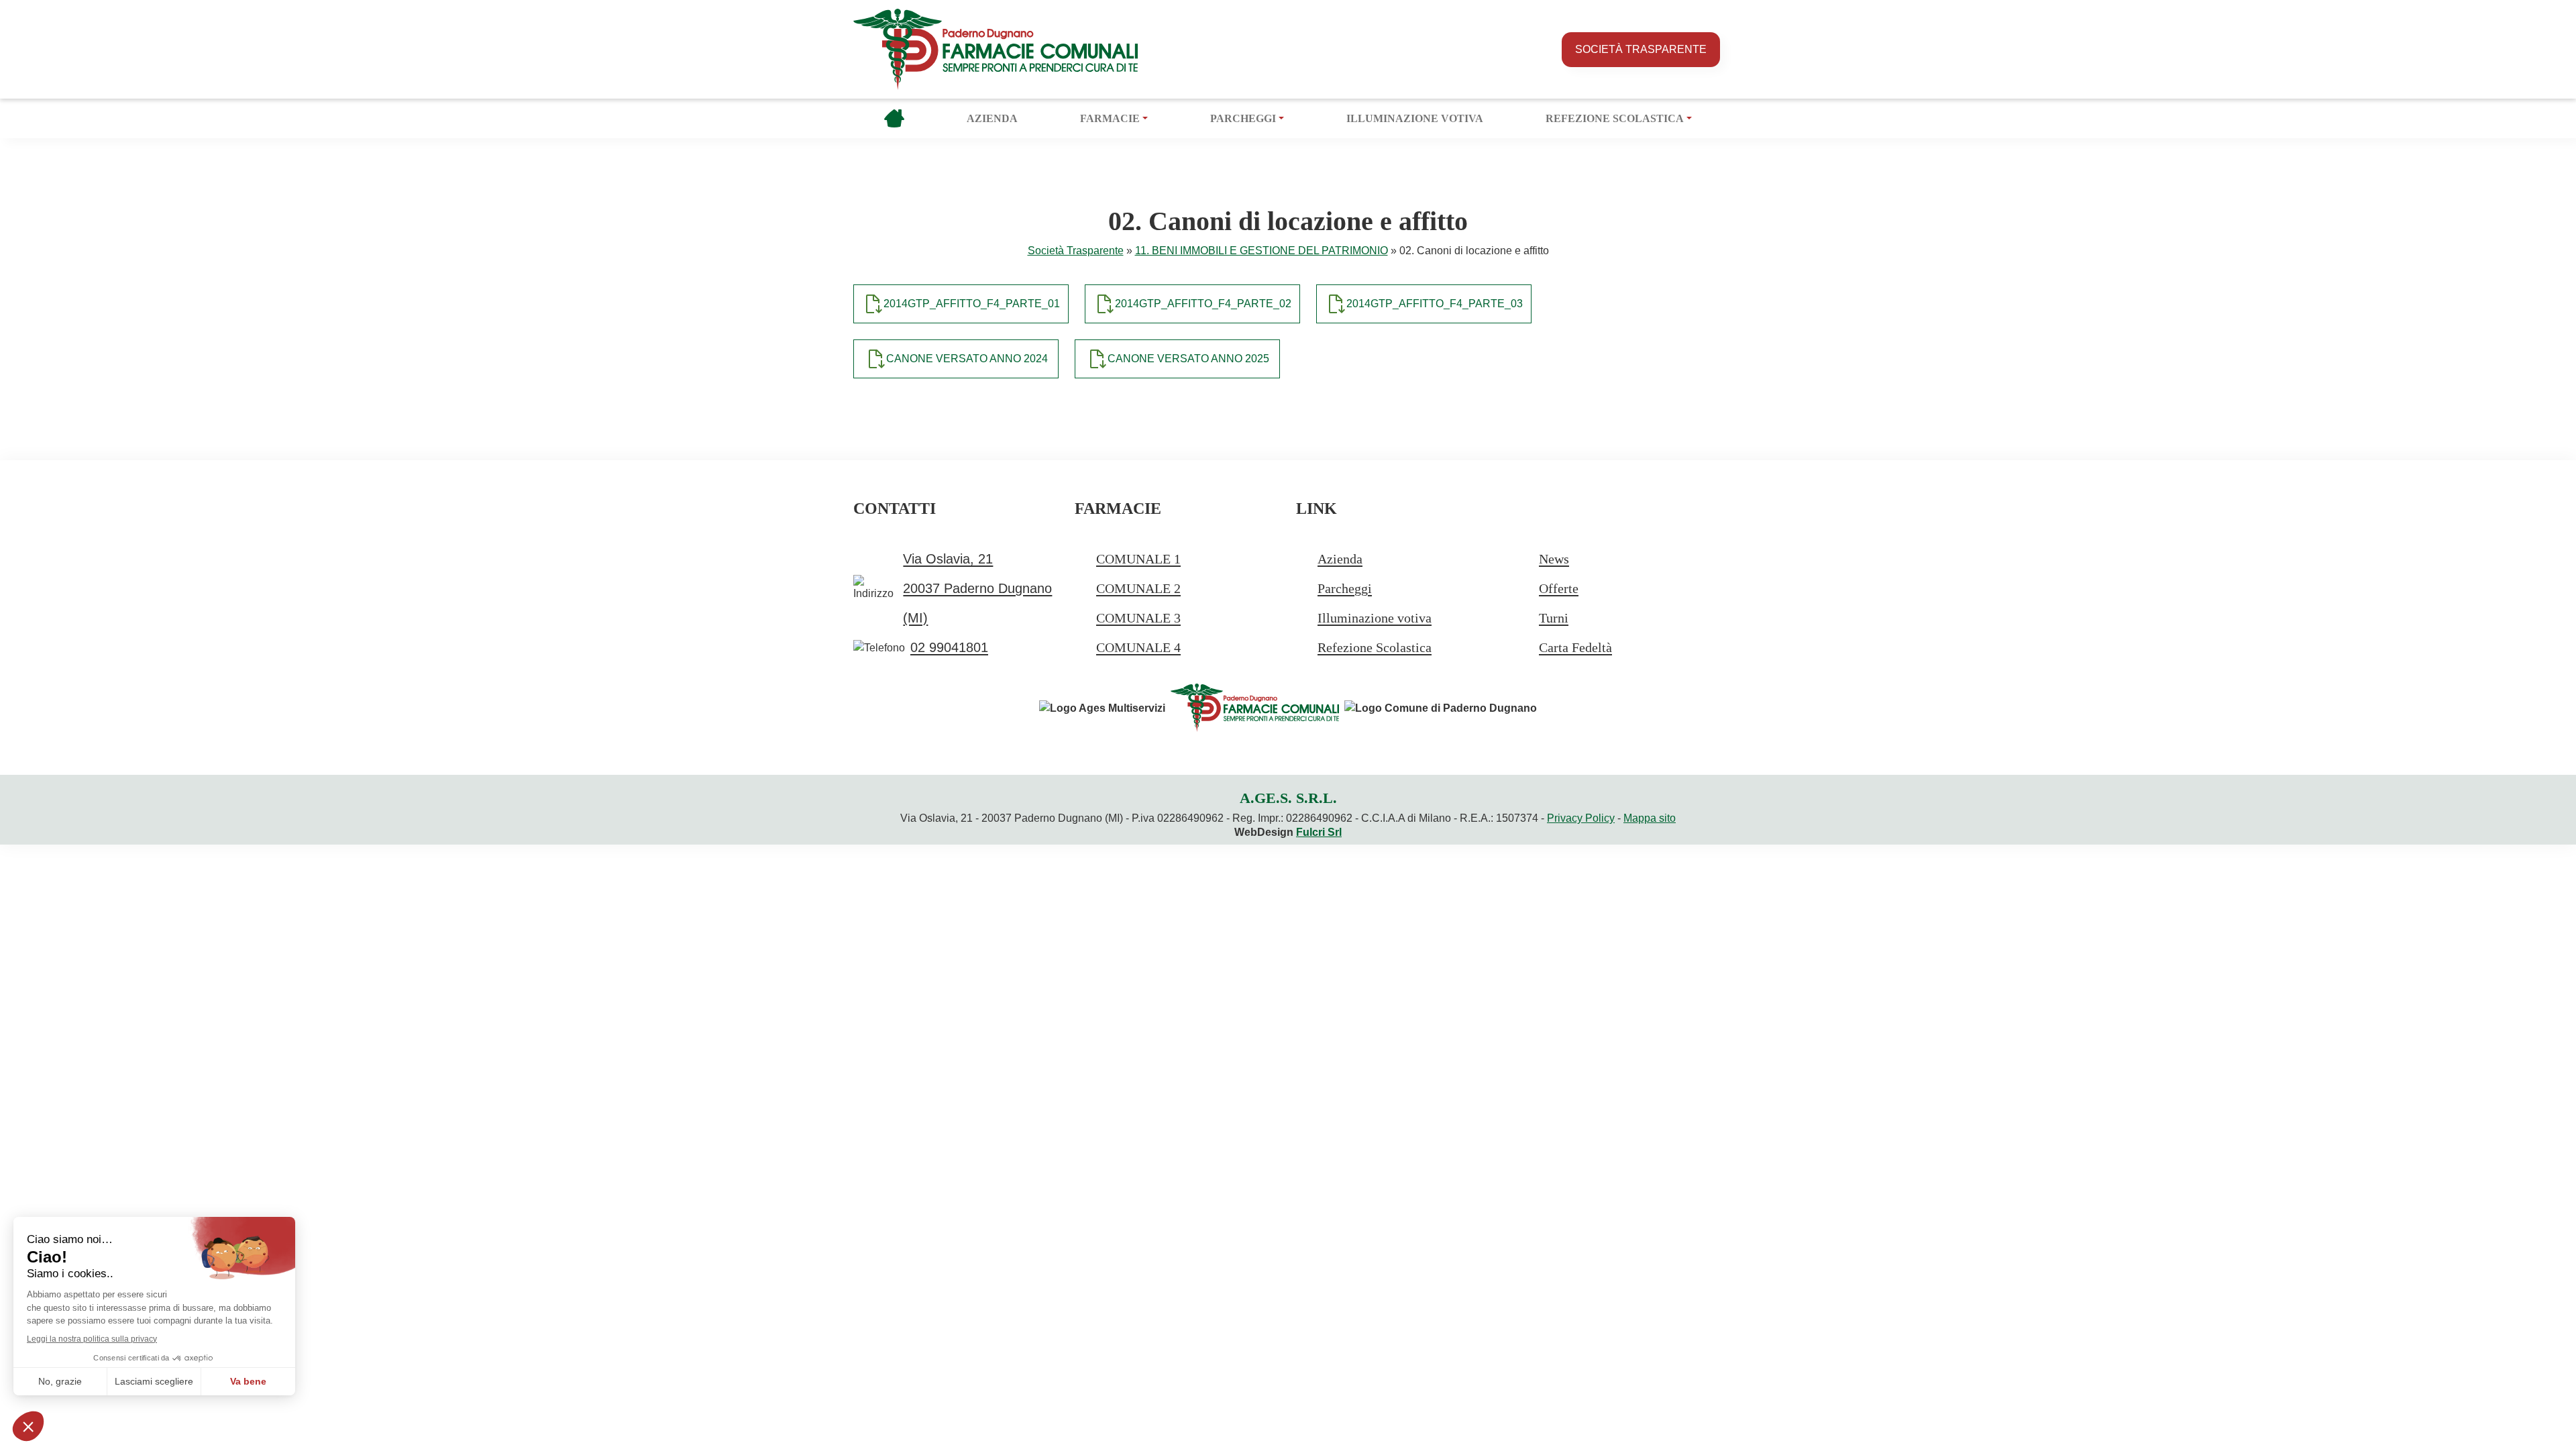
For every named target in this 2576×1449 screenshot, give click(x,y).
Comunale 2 (1138, 588)
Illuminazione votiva (1415, 118)
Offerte (1559, 588)
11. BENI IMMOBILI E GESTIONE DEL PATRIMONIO (1262, 251)
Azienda (992, 118)
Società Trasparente (1641, 49)
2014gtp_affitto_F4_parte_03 (1435, 304)
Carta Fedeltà (1575, 647)
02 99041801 (949, 647)
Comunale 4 (1138, 647)
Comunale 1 (1138, 559)
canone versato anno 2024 (967, 359)
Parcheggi (1243, 118)
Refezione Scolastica (1615, 118)
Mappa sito (1650, 818)
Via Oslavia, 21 (948, 559)
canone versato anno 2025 (1188, 359)
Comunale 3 (1138, 618)
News (1554, 559)
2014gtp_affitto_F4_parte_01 (972, 304)
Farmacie (1110, 118)
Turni (1554, 618)
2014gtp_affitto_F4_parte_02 (1203, 304)
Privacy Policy (1581, 818)
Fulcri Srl (1319, 832)
